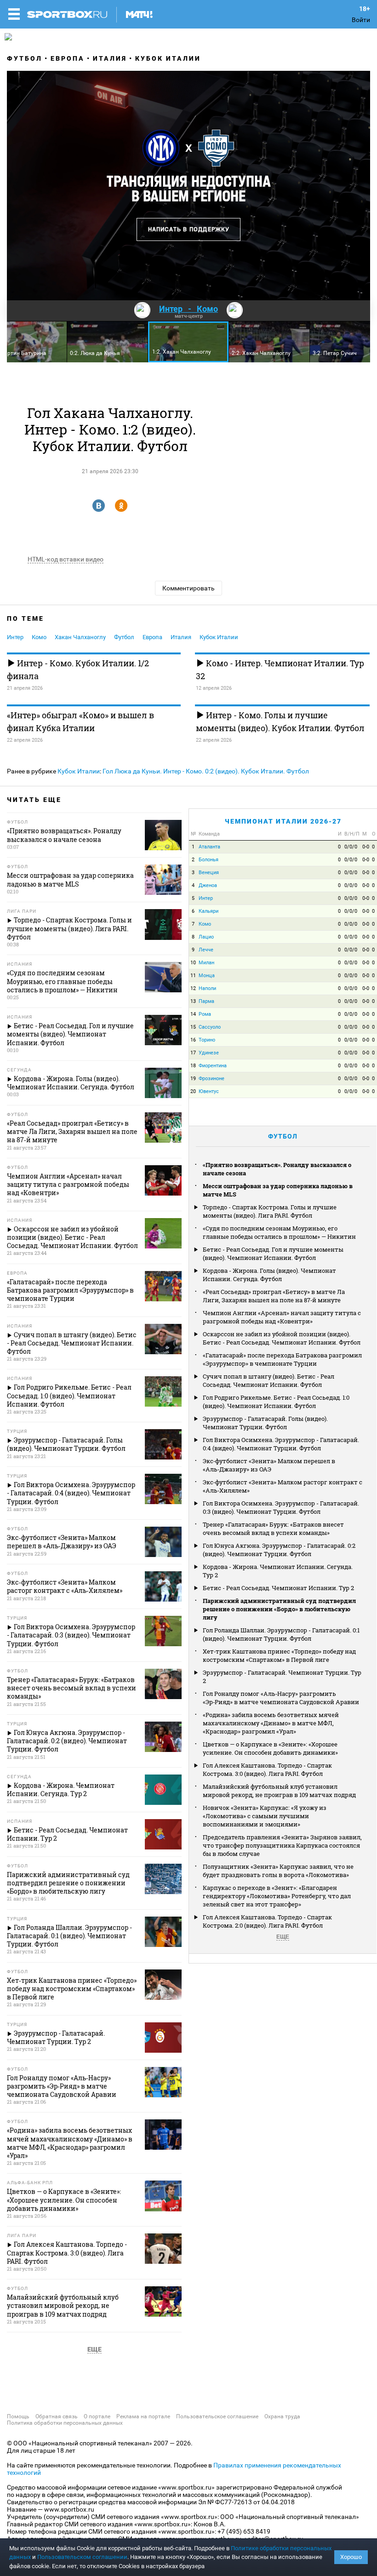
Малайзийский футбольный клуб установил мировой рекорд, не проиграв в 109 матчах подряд (279, 1791)
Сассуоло (210, 1027)
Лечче (206, 950)
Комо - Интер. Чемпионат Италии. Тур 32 (280, 670)
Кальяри (208, 911)
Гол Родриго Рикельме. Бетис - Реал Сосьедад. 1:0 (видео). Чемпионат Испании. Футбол (276, 1402)
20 (193, 1091)
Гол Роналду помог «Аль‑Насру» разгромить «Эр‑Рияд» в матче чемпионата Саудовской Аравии (281, 1698)
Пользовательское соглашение (217, 2416)
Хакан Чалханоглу (80, 637)
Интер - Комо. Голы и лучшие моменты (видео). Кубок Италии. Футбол (280, 721)
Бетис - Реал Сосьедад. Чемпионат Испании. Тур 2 (278, 1588)
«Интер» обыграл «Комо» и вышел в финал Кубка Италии (80, 721)
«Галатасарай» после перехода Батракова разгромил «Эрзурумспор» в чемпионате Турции (282, 1359)
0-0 (366, 847)
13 (193, 1001)
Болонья (208, 860)
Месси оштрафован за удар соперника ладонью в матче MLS (278, 1190)
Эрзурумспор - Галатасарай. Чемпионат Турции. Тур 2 (282, 1677)
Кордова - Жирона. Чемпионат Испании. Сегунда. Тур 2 (278, 1571)
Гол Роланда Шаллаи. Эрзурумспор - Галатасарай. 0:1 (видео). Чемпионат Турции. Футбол (281, 1634)
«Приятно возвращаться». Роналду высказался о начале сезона (277, 1169)
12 (193, 988)
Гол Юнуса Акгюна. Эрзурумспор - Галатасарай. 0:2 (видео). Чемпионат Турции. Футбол (279, 1550)
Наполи (207, 988)
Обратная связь (57, 2416)
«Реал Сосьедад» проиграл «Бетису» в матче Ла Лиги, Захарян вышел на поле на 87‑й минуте (274, 1296)
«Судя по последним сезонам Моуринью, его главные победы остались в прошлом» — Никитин (279, 1232)
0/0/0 (351, 847)
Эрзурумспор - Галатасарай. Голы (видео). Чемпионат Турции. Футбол (265, 1423)
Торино (207, 1040)
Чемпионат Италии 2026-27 (283, 821)
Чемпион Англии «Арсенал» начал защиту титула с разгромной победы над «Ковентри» (282, 1317)
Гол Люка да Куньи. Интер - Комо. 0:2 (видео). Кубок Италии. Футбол (206, 771)
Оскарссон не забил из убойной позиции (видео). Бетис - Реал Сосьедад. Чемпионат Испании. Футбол (282, 1338)
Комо (39, 637)
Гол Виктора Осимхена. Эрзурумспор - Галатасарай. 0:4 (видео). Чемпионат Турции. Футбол (281, 1444)
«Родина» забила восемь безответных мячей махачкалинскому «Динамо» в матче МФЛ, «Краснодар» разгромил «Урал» (271, 1723)
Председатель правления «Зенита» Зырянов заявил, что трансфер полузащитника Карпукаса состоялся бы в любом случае (282, 1845)
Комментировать (188, 588)
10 (193, 963)
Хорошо (351, 2557)
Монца (207, 976)
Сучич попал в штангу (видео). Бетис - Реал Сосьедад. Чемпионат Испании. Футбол (268, 1380)
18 (193, 1066)
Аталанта (209, 847)
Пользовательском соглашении (82, 2557)
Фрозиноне (211, 1079)
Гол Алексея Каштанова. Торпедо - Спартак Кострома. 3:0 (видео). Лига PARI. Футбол (267, 1769)
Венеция (209, 873)
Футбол (25, 58)
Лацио (206, 937)
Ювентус (209, 1091)
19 (193, 1079)
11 (193, 976)
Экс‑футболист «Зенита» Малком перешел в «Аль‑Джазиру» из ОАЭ (269, 1465)
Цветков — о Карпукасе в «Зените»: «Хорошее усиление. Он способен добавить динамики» (270, 1748)
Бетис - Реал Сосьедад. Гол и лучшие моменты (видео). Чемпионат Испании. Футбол (273, 1254)
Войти (361, 20)
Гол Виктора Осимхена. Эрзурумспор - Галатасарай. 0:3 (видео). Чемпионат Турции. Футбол (281, 1507)
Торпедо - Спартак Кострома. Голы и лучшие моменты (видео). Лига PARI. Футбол (270, 1211)
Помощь (18, 2416)
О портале (97, 2416)
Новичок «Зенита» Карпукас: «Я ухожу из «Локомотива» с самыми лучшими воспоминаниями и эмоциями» (265, 1816)
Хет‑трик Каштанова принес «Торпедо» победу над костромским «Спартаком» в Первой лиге (279, 1655)
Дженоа (208, 885)
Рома (205, 1014)
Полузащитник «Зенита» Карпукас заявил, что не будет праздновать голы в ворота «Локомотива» (278, 1871)
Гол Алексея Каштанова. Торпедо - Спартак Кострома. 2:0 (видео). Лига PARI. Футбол (267, 1921)
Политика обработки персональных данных (65, 2423)
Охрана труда (282, 2416)
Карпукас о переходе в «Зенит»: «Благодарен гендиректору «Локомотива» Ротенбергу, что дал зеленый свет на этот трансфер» (277, 1896)
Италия (110, 58)
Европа (68, 58)
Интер (15, 637)
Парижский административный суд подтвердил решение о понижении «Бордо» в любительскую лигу (279, 1609)
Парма (206, 1001)
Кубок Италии (168, 58)
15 (193, 1027)
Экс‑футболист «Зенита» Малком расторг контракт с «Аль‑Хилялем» (283, 1486)
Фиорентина (213, 1066)
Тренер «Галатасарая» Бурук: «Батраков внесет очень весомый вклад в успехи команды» (273, 1528)
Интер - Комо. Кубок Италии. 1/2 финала (78, 670)
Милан (206, 963)
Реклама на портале (143, 2416)
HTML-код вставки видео (66, 559)
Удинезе (209, 1053)
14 (193, 1014)
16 (193, 1040)
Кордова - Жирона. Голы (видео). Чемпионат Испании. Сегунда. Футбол (269, 1275)
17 (193, 1053)
